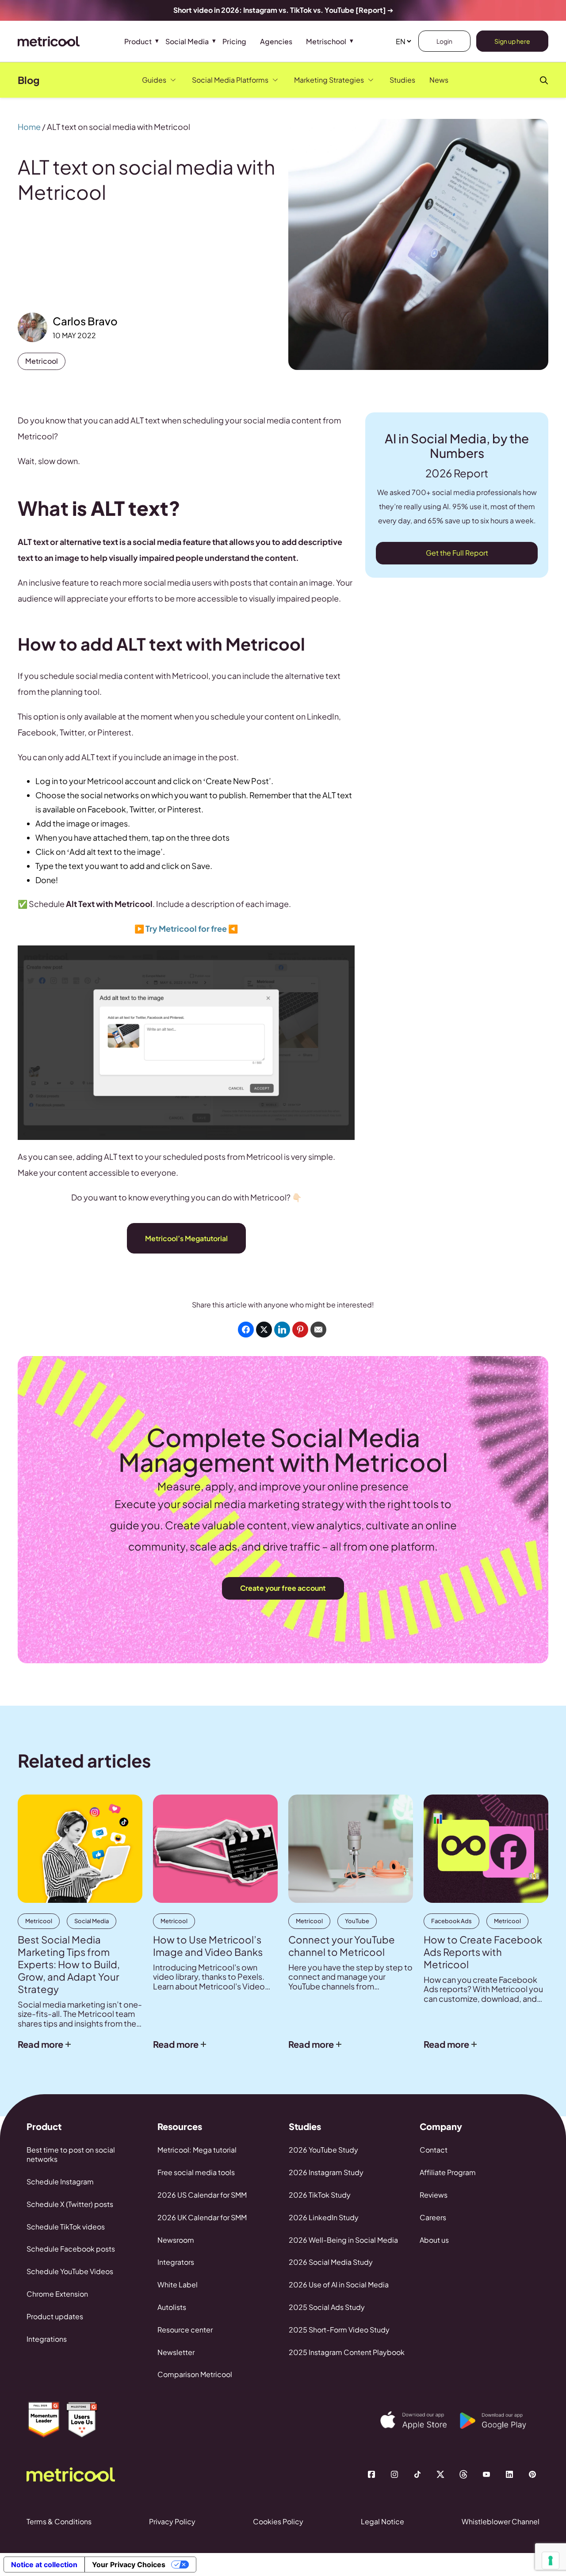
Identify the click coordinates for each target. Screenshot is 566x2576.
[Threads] (463, 2474)
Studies (402, 80)
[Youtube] (486, 2474)
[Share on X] (264, 1330)
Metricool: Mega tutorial (197, 2150)
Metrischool (326, 41)
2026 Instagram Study (326, 2172)
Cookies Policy (278, 2521)
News (439, 80)
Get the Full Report (457, 553)
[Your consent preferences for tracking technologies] (551, 2561)
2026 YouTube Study (323, 2150)
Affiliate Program (448, 2172)
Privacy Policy (172, 2521)
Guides (154, 80)
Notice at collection (44, 2565)
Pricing (234, 41)
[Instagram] (394, 2474)
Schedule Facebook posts (71, 2249)
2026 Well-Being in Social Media (343, 2240)
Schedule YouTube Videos (70, 2271)
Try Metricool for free (186, 928)
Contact (434, 2150)
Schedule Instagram (60, 2182)
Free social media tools (196, 2172)
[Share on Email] (318, 1330)
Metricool (42, 361)
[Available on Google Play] (500, 2421)
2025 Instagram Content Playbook (347, 2352)
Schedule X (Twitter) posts (70, 2204)
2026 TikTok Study (320, 2195)
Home (29, 127)
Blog (29, 80)
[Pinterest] (532, 2474)
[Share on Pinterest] (300, 1330)
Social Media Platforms (230, 80)
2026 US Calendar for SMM (202, 2195)
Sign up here (512, 41)
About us (434, 2240)
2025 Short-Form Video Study (339, 2330)
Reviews (434, 2195)
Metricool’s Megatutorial (186, 1238)
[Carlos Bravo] (33, 327)
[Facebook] (371, 2474)
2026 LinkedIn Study (324, 2217)
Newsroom (176, 2240)
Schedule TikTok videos (66, 2227)
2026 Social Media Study (331, 2262)
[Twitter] (440, 2474)
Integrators (176, 2262)
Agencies (276, 41)
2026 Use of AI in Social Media (339, 2284)
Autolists (172, 2307)
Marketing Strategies (329, 80)
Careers (433, 2217)
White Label (178, 2284)
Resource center (185, 2330)
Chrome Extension (57, 2294)
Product (138, 41)
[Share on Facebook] (246, 1330)
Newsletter (176, 2352)
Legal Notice (382, 2521)
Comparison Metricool (195, 2374)
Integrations (47, 2339)
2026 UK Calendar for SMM (202, 2217)
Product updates (55, 2316)
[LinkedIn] (509, 2474)
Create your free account (283, 1588)
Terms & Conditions (59, 2521)
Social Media (187, 41)
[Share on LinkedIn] (282, 1330)
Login (444, 41)
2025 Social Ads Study (327, 2307)
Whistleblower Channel (501, 2521)
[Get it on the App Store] (420, 2420)
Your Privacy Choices (129, 2565)
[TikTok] (417, 2474)
